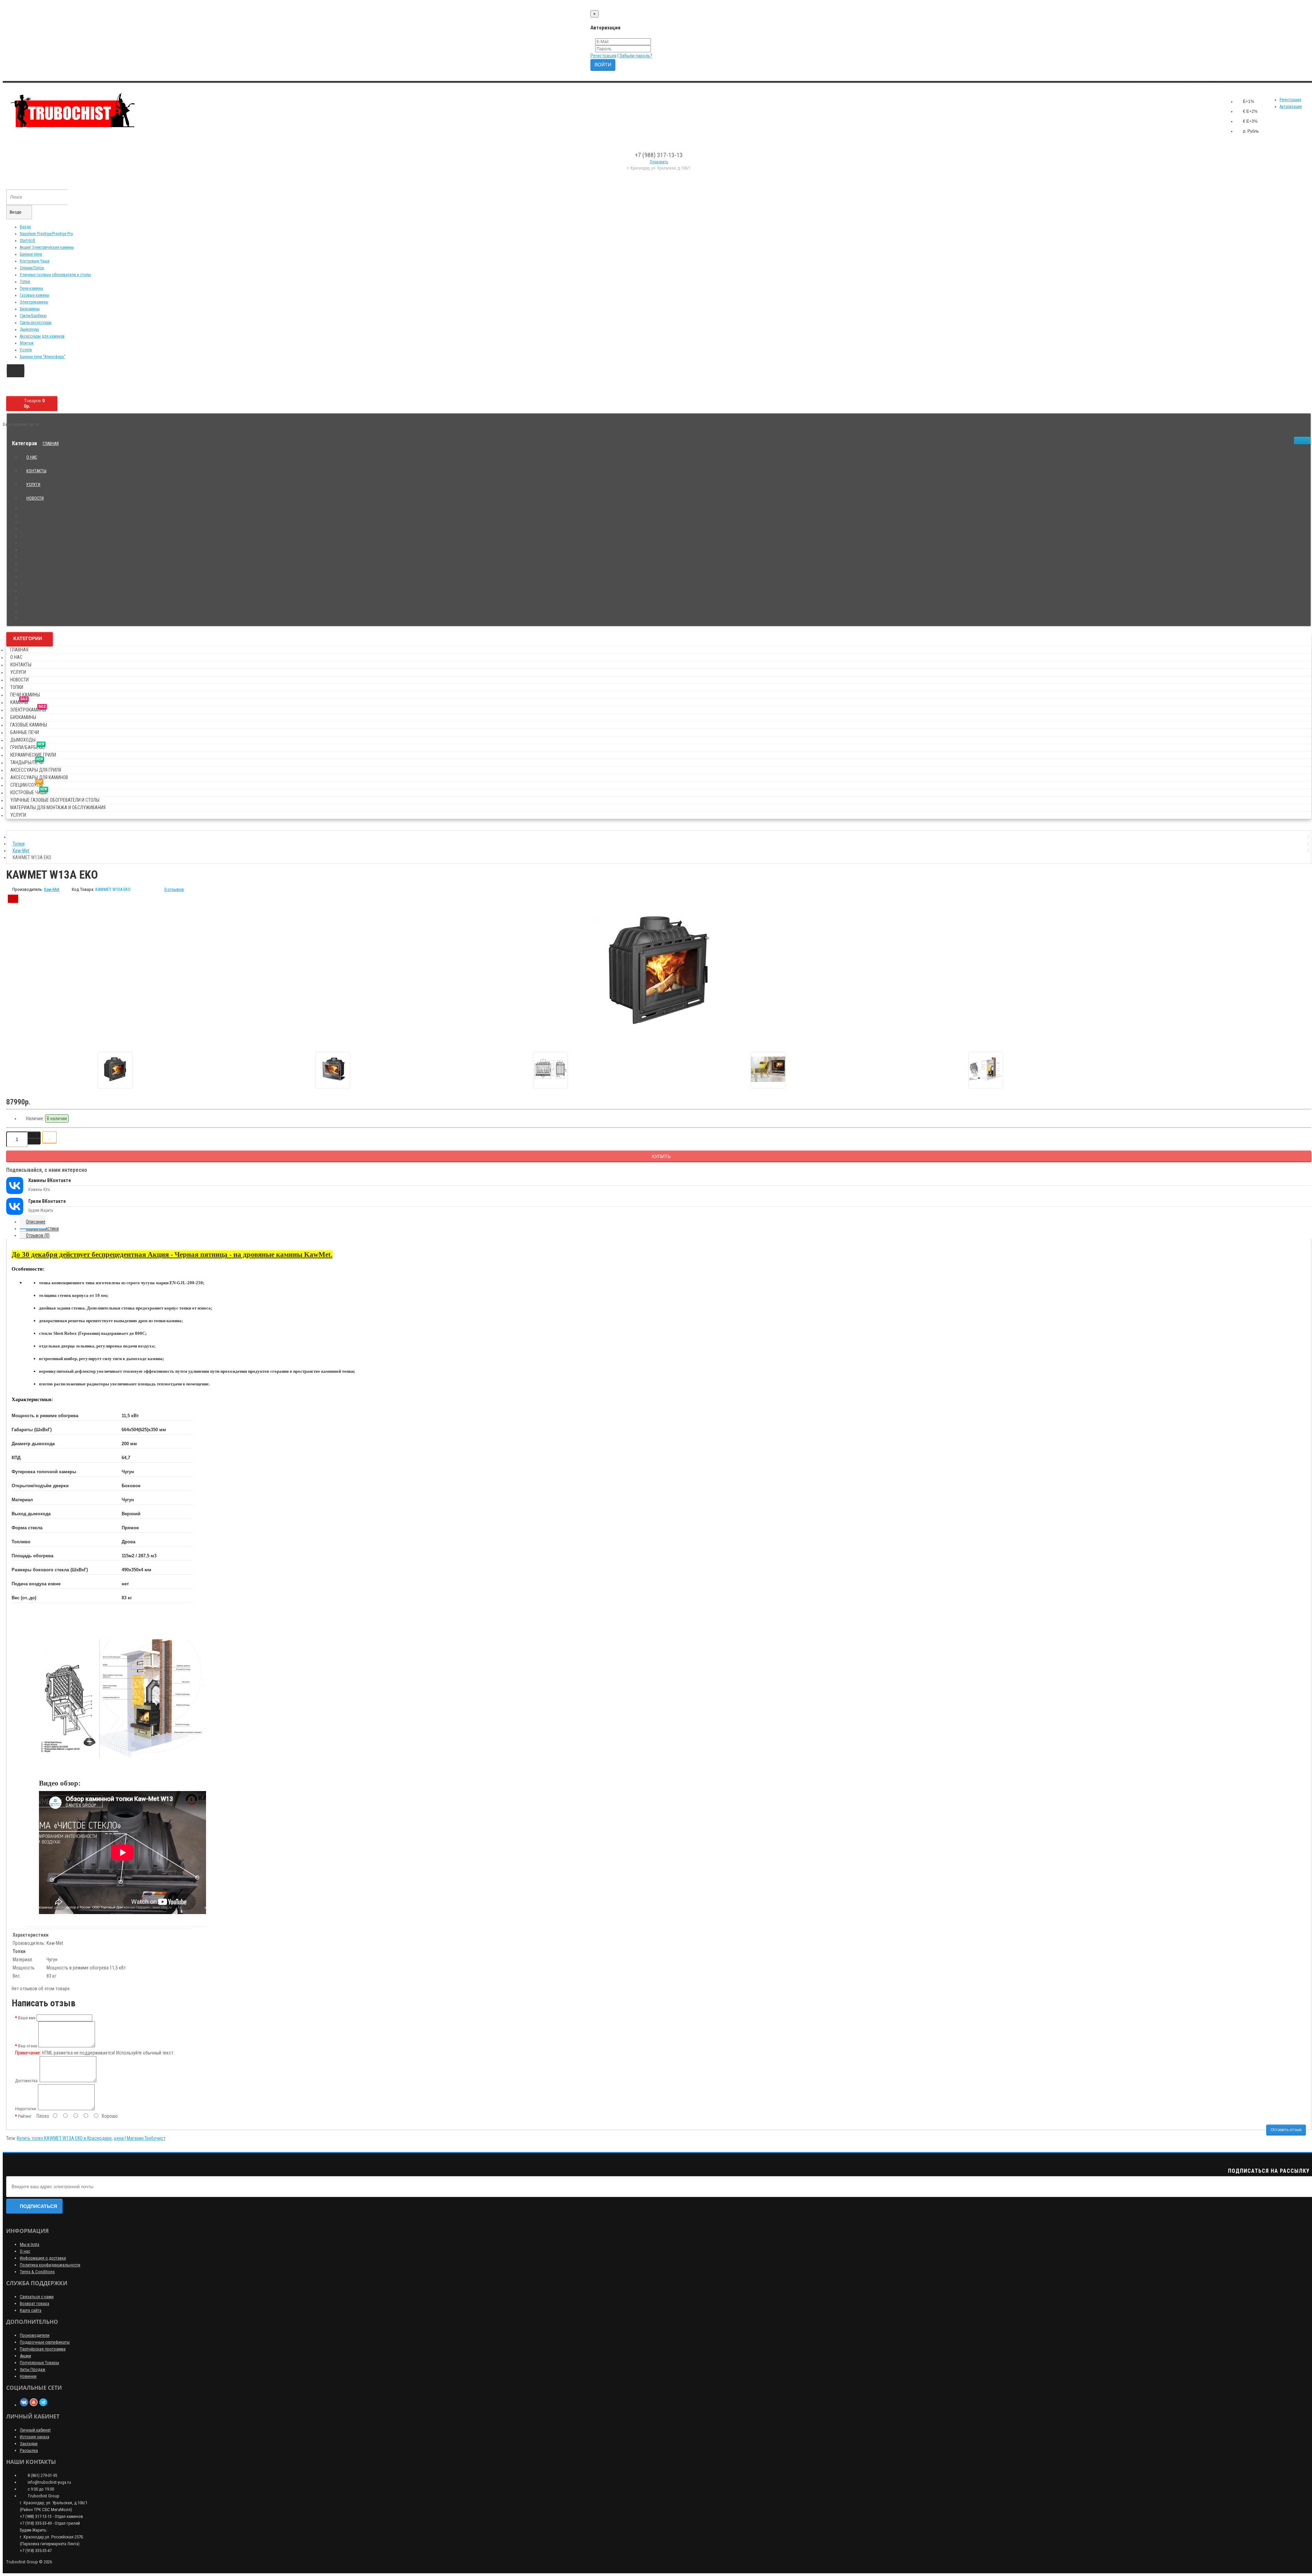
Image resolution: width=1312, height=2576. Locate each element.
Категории (28, 638)
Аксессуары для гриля (36, 770)
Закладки (29, 2444)
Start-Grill (28, 241)
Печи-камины (31, 288)
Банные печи (31, 254)
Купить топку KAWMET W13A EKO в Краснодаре (64, 2138)
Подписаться (38, 2206)
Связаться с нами (37, 2297)
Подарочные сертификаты (45, 2342)
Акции (25, 2356)
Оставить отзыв (1286, 2130)
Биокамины (30, 309)
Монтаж (27, 343)
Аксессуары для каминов (42, 336)
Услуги (26, 350)
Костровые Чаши (35, 261)
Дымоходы (29, 329)
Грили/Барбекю (33, 316)
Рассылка (29, 2450)
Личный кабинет (35, 2430)
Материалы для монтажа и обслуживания (58, 808)
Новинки (28, 2376)
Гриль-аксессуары (36, 323)
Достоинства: (27, 2081)
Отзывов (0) (38, 1235)
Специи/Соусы (32, 268)
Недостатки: (26, 2109)
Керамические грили (33, 755)
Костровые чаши (29, 791)
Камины (19, 701)
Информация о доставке (43, 2258)
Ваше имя (27, 2018)
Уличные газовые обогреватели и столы (55, 275)
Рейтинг (25, 2116)
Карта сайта (31, 2310)
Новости (35, 498)
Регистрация (603, 56)
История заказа (35, 2437)
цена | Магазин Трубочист (140, 2138)
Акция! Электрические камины (47, 247)
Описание (36, 1222)
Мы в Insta (30, 2244)
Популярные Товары (39, 2363)
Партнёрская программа (43, 2349)
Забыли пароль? (636, 56)
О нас (32, 457)
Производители (35, 2335)
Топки (25, 282)
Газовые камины (35, 295)
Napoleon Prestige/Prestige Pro (46, 234)
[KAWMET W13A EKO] (659, 970)
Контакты (36, 471)
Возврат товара (35, 2303)
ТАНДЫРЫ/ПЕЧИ (27, 761)
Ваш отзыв (28, 2046)
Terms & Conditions (37, 2272)
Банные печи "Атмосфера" (43, 357)
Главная (51, 444)
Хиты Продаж (33, 2369)
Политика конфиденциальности (50, 2265)
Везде (25, 227)
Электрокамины (34, 302)
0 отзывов (174, 889)
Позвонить (659, 162)
